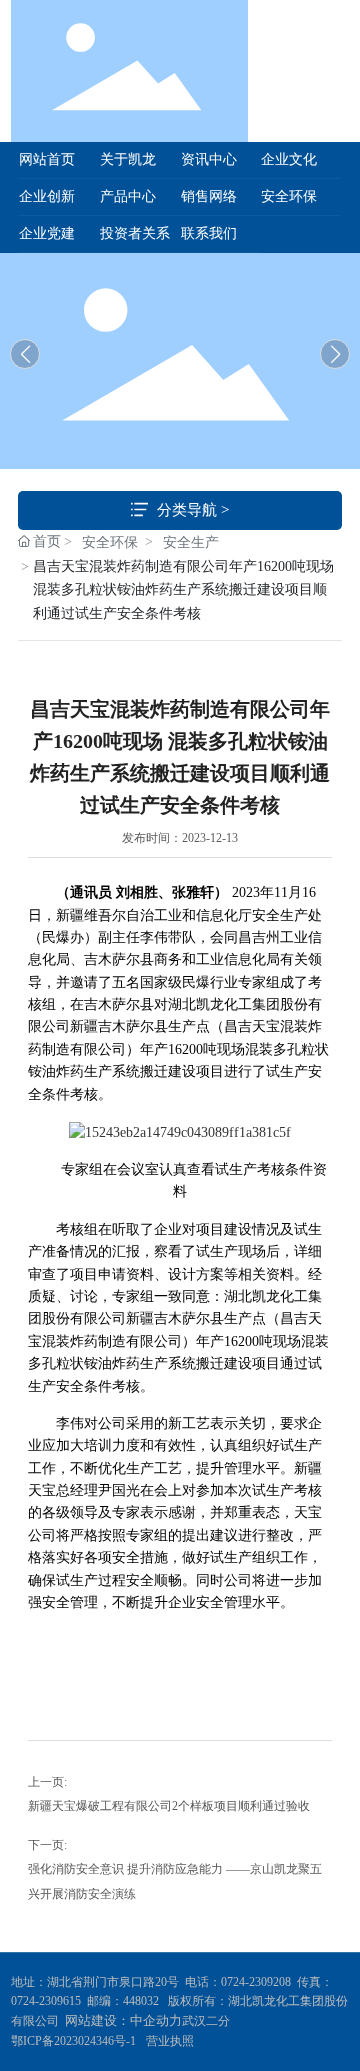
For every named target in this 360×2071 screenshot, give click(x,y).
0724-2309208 (256, 1982)
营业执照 (170, 2041)
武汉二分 (207, 2021)
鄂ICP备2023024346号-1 (73, 2041)
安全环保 (110, 542)
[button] (335, 354)
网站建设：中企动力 (123, 2020)
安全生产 (191, 542)
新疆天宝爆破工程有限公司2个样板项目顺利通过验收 (169, 1806)
